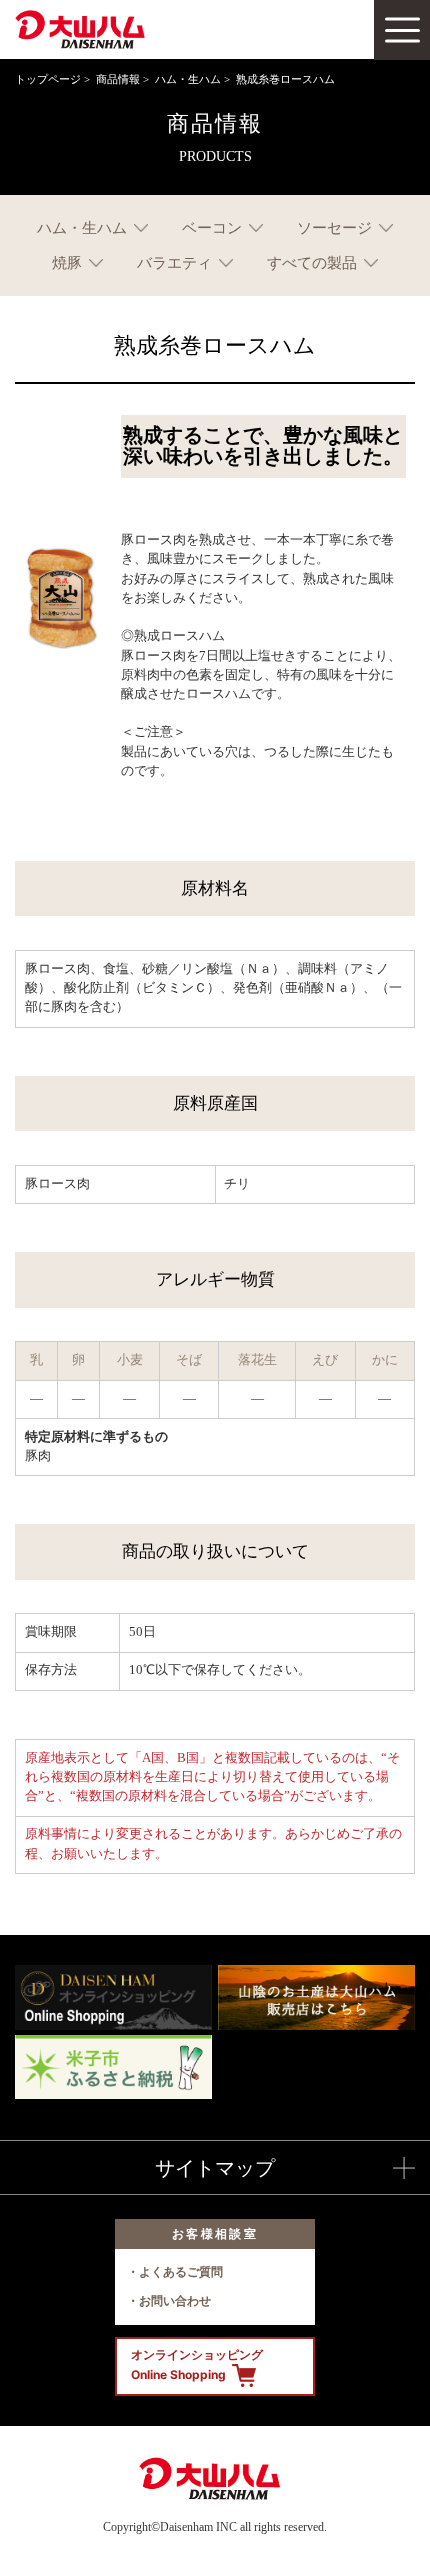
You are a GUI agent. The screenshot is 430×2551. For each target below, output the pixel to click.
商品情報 (118, 79)
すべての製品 (312, 262)
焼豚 (67, 262)
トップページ (48, 79)
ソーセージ (334, 227)
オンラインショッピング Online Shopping (197, 2364)
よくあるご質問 (181, 2271)
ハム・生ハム (188, 79)
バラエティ (174, 262)
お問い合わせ (175, 2300)
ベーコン (212, 227)
